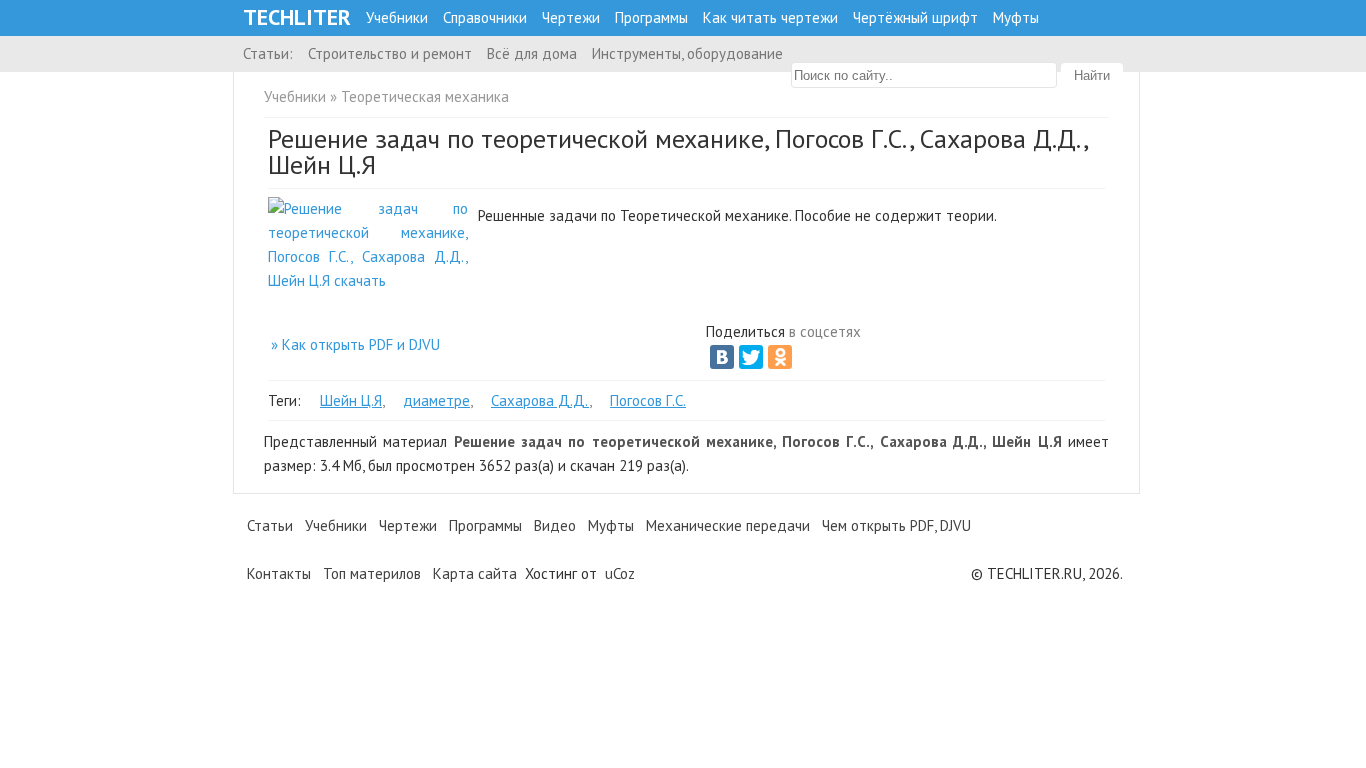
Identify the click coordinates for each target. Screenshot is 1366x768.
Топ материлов (372, 573)
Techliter (297, 17)
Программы (651, 17)
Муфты (1016, 17)
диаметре (436, 400)
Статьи (270, 525)
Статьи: (268, 53)
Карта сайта (475, 573)
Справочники (485, 17)
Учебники (397, 17)
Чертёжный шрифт (915, 17)
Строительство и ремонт (390, 53)
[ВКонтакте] (722, 357)
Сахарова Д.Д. (540, 400)
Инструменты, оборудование (687, 53)
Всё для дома (532, 53)
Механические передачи (728, 525)
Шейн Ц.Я (351, 400)
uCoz (620, 573)
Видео (555, 525)
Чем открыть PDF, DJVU (896, 525)
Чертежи (571, 17)
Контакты (279, 573)
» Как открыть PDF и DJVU (355, 344)
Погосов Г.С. (648, 400)
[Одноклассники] (780, 357)
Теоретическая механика (425, 96)
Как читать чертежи (770, 17)
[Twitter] (751, 357)
